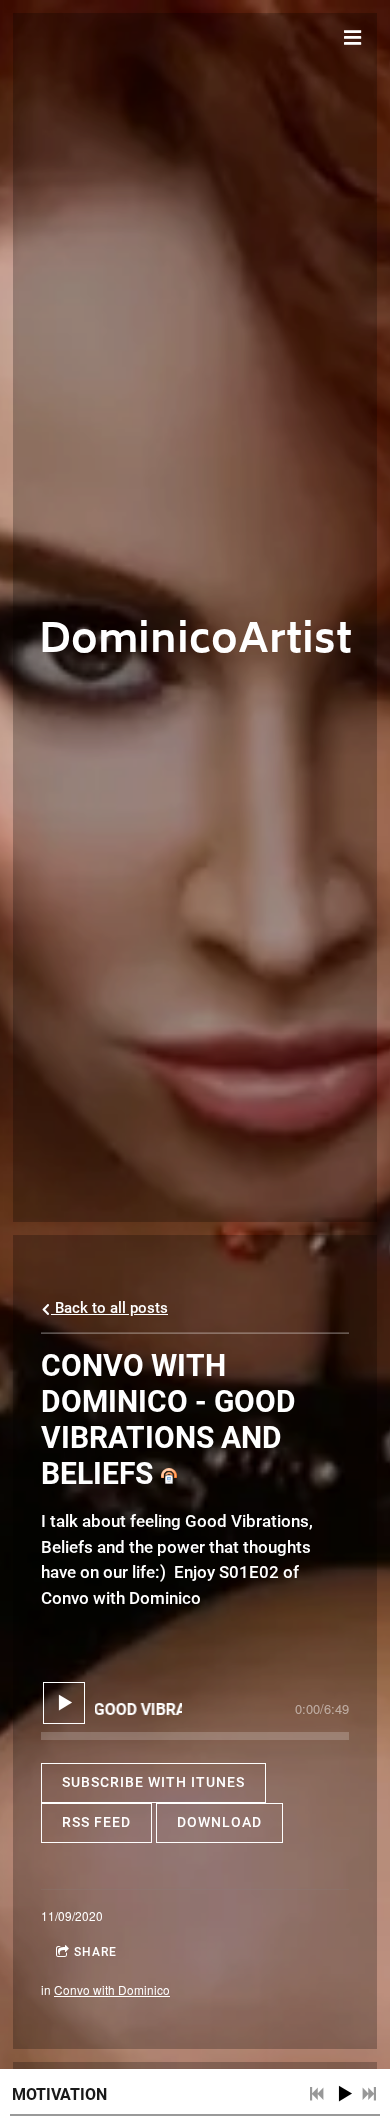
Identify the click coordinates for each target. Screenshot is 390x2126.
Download (219, 1822)
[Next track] (369, 2094)
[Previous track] (317, 2094)
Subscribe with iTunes (153, 1782)
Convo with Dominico (112, 1989)
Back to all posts (109, 1308)
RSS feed (96, 1822)
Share (95, 1952)
